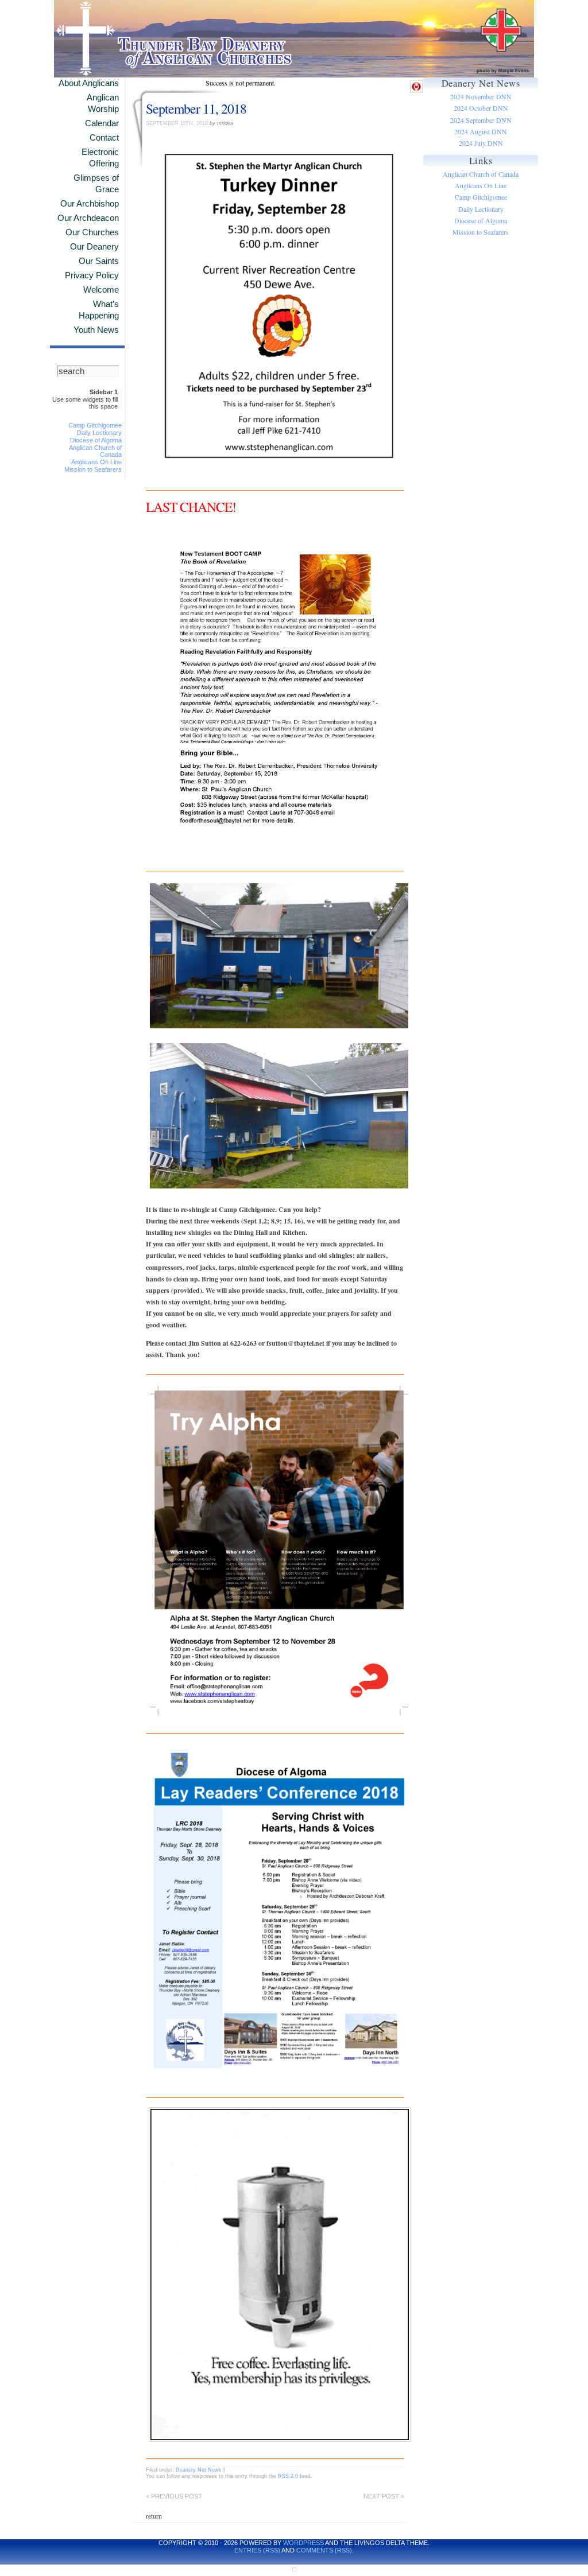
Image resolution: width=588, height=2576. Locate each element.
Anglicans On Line (96, 462)
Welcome (101, 290)
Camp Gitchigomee (95, 425)
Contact (104, 138)
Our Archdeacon (88, 218)
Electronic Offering (100, 158)
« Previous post (174, 2496)
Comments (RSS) (324, 2550)
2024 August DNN (481, 132)
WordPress (303, 2543)
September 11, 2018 (196, 108)
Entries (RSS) (257, 2550)
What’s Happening (99, 310)
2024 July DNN (481, 143)
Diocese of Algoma (96, 440)
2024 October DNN (481, 108)
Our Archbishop (90, 204)
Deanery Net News (199, 2470)
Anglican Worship (103, 103)
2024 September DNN (481, 120)
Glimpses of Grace (96, 184)
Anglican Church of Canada (481, 174)
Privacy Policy (92, 275)
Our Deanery (94, 247)
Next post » (384, 2496)
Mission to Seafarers (93, 469)
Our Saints (99, 261)
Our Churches (92, 232)
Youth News (96, 330)
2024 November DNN (481, 97)
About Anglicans (89, 83)
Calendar (102, 123)
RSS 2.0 (288, 2476)
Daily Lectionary (99, 433)
